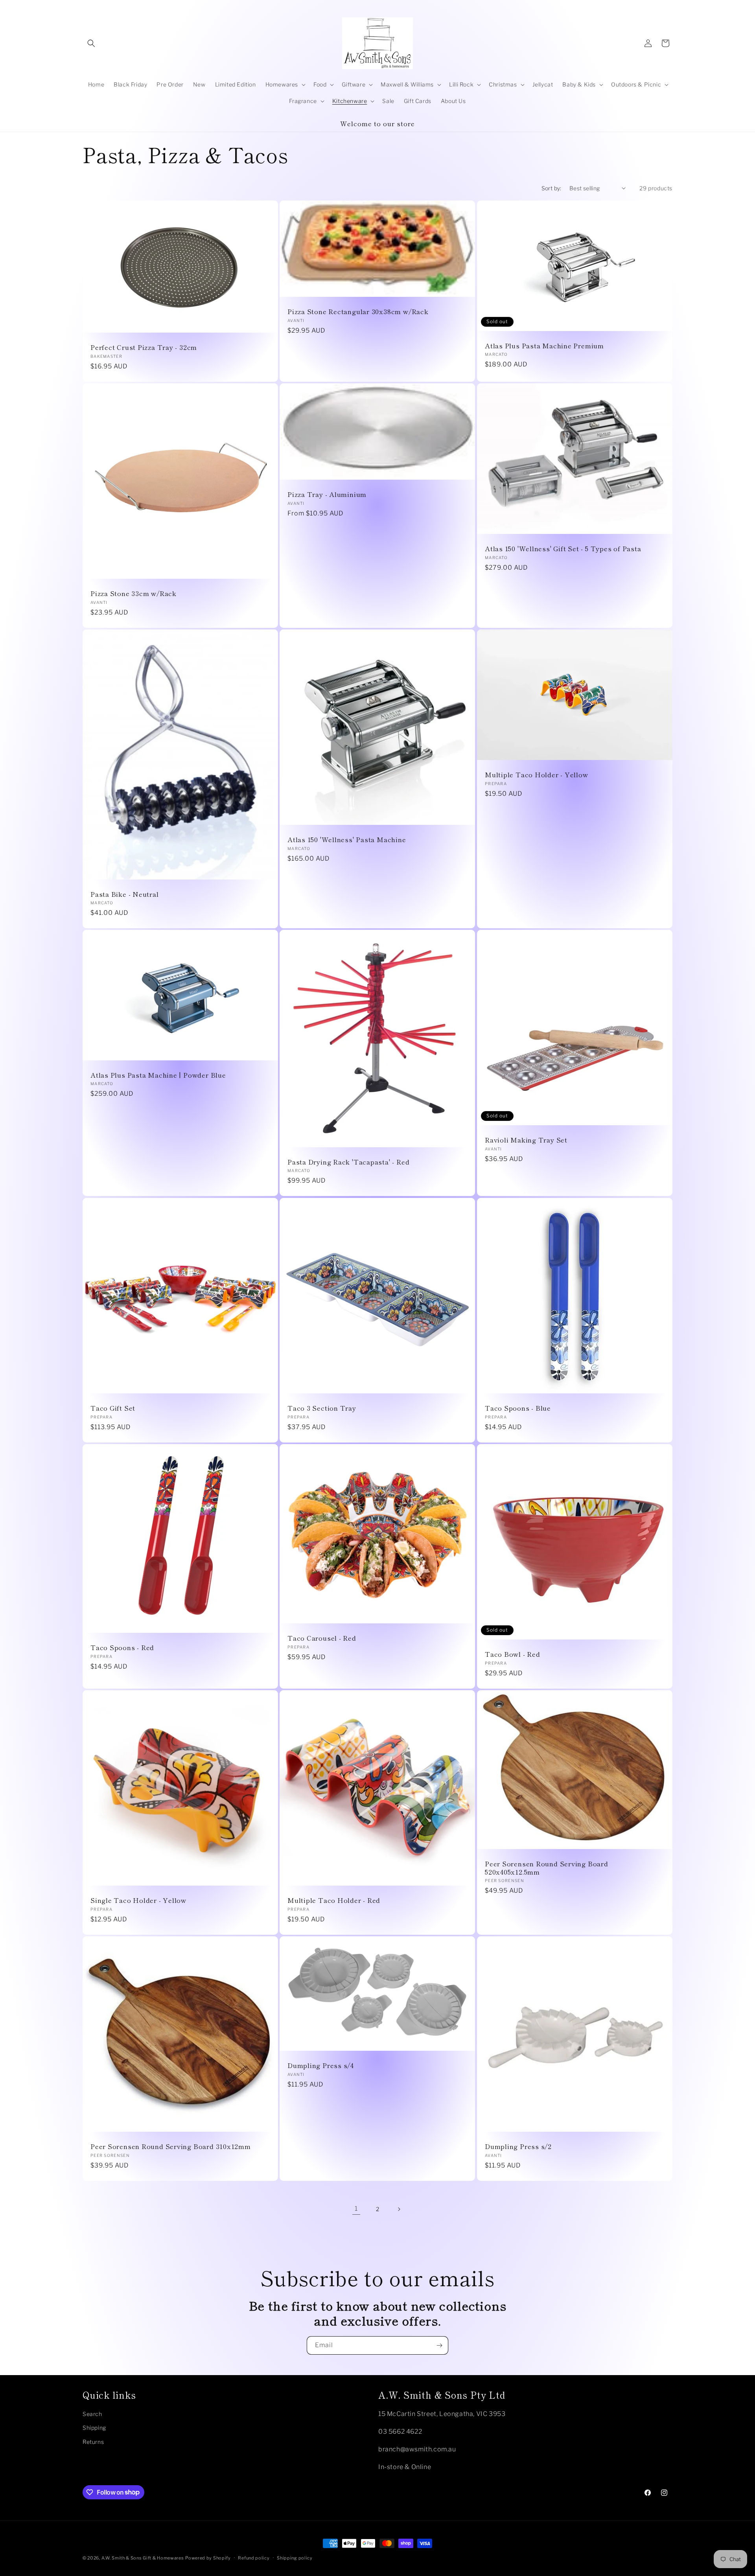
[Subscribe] (439, 2345)
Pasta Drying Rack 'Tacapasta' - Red (348, 1162)
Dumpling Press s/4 (321, 2065)
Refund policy (254, 2558)
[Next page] (399, 2209)
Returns (93, 2441)
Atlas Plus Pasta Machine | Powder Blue (158, 1075)
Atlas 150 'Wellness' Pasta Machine (347, 840)
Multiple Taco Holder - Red (334, 1900)
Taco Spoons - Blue (518, 1408)
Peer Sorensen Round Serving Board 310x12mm (171, 2146)
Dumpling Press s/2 (518, 2146)
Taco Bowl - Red (513, 1654)
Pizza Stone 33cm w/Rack (134, 593)
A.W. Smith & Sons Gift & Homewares (143, 2558)
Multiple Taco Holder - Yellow (537, 775)
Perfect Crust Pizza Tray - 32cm (144, 347)
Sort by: (552, 188)
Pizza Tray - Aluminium (327, 494)
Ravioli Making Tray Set (526, 1140)
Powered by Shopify (208, 2558)
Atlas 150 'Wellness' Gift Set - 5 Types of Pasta (563, 549)
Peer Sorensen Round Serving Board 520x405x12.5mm (547, 1868)
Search (92, 2413)
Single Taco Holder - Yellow (138, 1900)
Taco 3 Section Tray (322, 1408)
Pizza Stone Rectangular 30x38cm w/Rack (358, 312)
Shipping (94, 2428)
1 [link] (356, 2209)
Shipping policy (295, 2558)
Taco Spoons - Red (122, 1648)
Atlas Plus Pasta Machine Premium (544, 346)
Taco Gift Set (113, 1408)
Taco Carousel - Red (322, 1638)
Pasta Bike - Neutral (125, 894)
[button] (91, 43)
